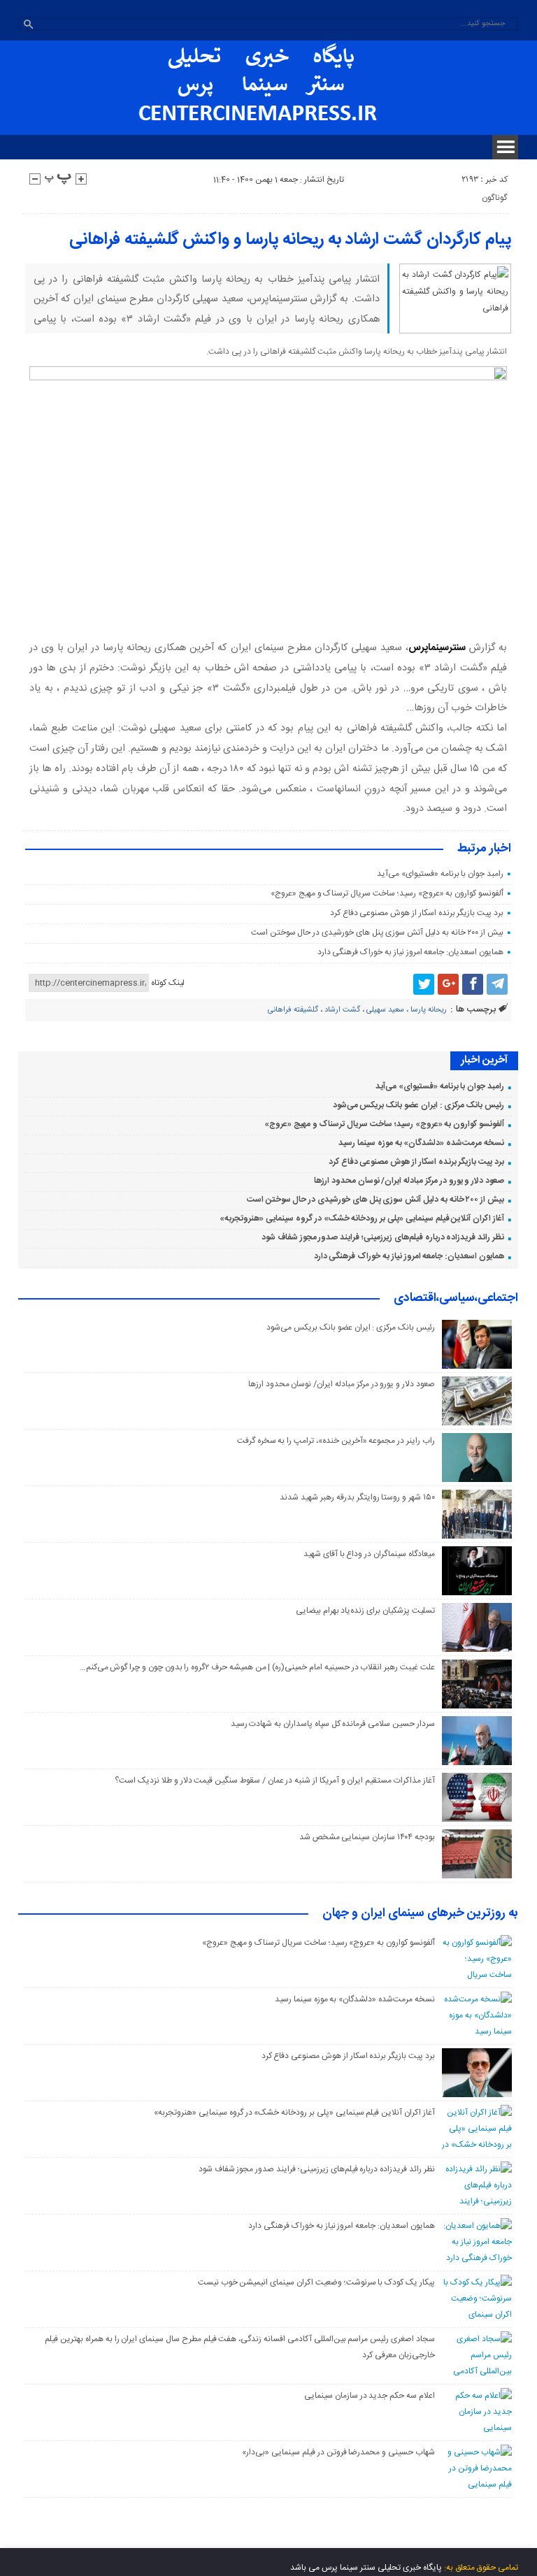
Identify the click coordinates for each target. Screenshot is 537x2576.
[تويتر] (424, 984)
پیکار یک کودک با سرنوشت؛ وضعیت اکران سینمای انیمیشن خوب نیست (316, 2282)
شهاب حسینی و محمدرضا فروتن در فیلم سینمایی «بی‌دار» (338, 2452)
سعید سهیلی (385, 1010)
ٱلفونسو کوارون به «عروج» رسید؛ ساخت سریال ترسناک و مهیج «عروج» (387, 893)
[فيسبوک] (473, 984)
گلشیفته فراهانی (293, 1010)
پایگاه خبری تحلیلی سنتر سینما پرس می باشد (366, 2568)
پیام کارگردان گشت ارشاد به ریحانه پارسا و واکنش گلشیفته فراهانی (290, 240)
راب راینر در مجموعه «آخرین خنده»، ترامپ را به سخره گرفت (336, 1441)
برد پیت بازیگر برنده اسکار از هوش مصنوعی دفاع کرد (417, 913)
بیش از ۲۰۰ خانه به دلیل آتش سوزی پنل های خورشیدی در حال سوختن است (377, 933)
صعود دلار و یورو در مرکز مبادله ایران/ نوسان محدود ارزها (409, 1181)
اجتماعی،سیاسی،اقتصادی (456, 1299)
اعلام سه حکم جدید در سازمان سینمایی (370, 2396)
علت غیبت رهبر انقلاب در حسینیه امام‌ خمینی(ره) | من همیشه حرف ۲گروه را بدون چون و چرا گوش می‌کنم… (257, 1667)
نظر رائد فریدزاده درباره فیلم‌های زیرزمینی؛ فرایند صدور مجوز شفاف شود (383, 1237)
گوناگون (494, 198)
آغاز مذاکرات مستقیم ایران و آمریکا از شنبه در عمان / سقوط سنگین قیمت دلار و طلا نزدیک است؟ (274, 1780)
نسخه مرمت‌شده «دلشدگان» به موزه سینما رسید (421, 1143)
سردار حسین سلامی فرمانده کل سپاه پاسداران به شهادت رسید (333, 1724)
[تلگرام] (497, 984)
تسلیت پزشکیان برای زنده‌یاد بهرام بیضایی (365, 1611)
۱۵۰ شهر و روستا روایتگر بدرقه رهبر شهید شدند (357, 1497)
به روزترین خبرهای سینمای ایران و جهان (420, 1914)
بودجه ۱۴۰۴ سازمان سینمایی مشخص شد (367, 1837)
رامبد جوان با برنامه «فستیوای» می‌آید (440, 874)
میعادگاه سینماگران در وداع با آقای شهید (369, 1554)
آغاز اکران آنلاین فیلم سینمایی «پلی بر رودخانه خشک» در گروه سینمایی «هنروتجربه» (362, 1218)
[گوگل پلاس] (448, 984)
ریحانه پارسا (429, 1010)
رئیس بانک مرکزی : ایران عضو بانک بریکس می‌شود (418, 1105)
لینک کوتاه (168, 983)
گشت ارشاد (342, 1010)
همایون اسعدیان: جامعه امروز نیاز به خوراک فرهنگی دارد (410, 952)
